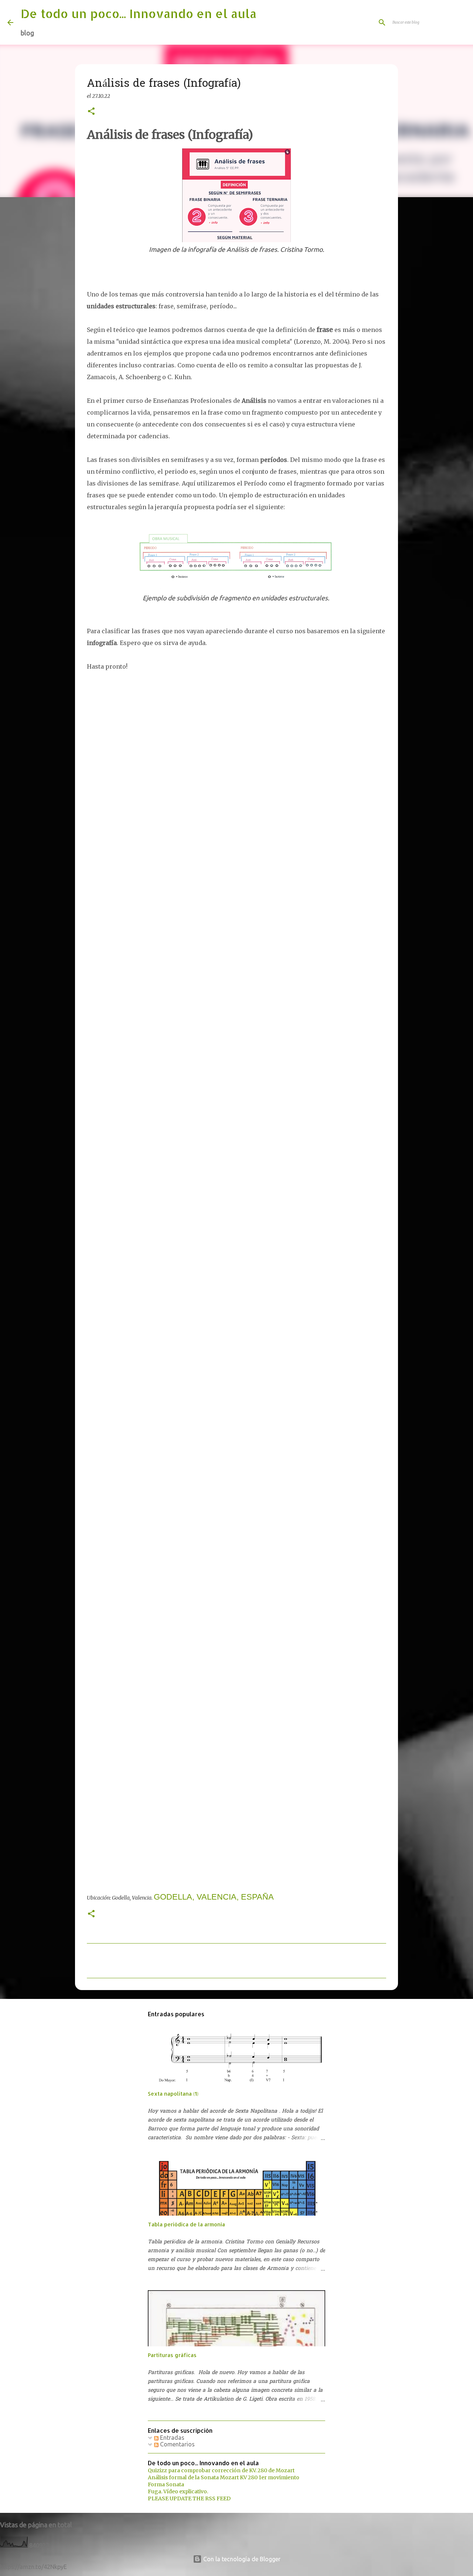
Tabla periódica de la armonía (186, 2224)
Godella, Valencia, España (214, 1897)
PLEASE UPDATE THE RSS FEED (189, 2498)
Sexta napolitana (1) (173, 2094)
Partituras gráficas (172, 2355)
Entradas (171, 2438)
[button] (91, 112)
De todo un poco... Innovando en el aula (139, 13)
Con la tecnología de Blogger (241, 2559)
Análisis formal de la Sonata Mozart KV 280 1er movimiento (224, 2477)
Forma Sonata (166, 2484)
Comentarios (177, 2444)
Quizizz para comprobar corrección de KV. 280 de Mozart (221, 2470)
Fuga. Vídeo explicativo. (178, 2491)
